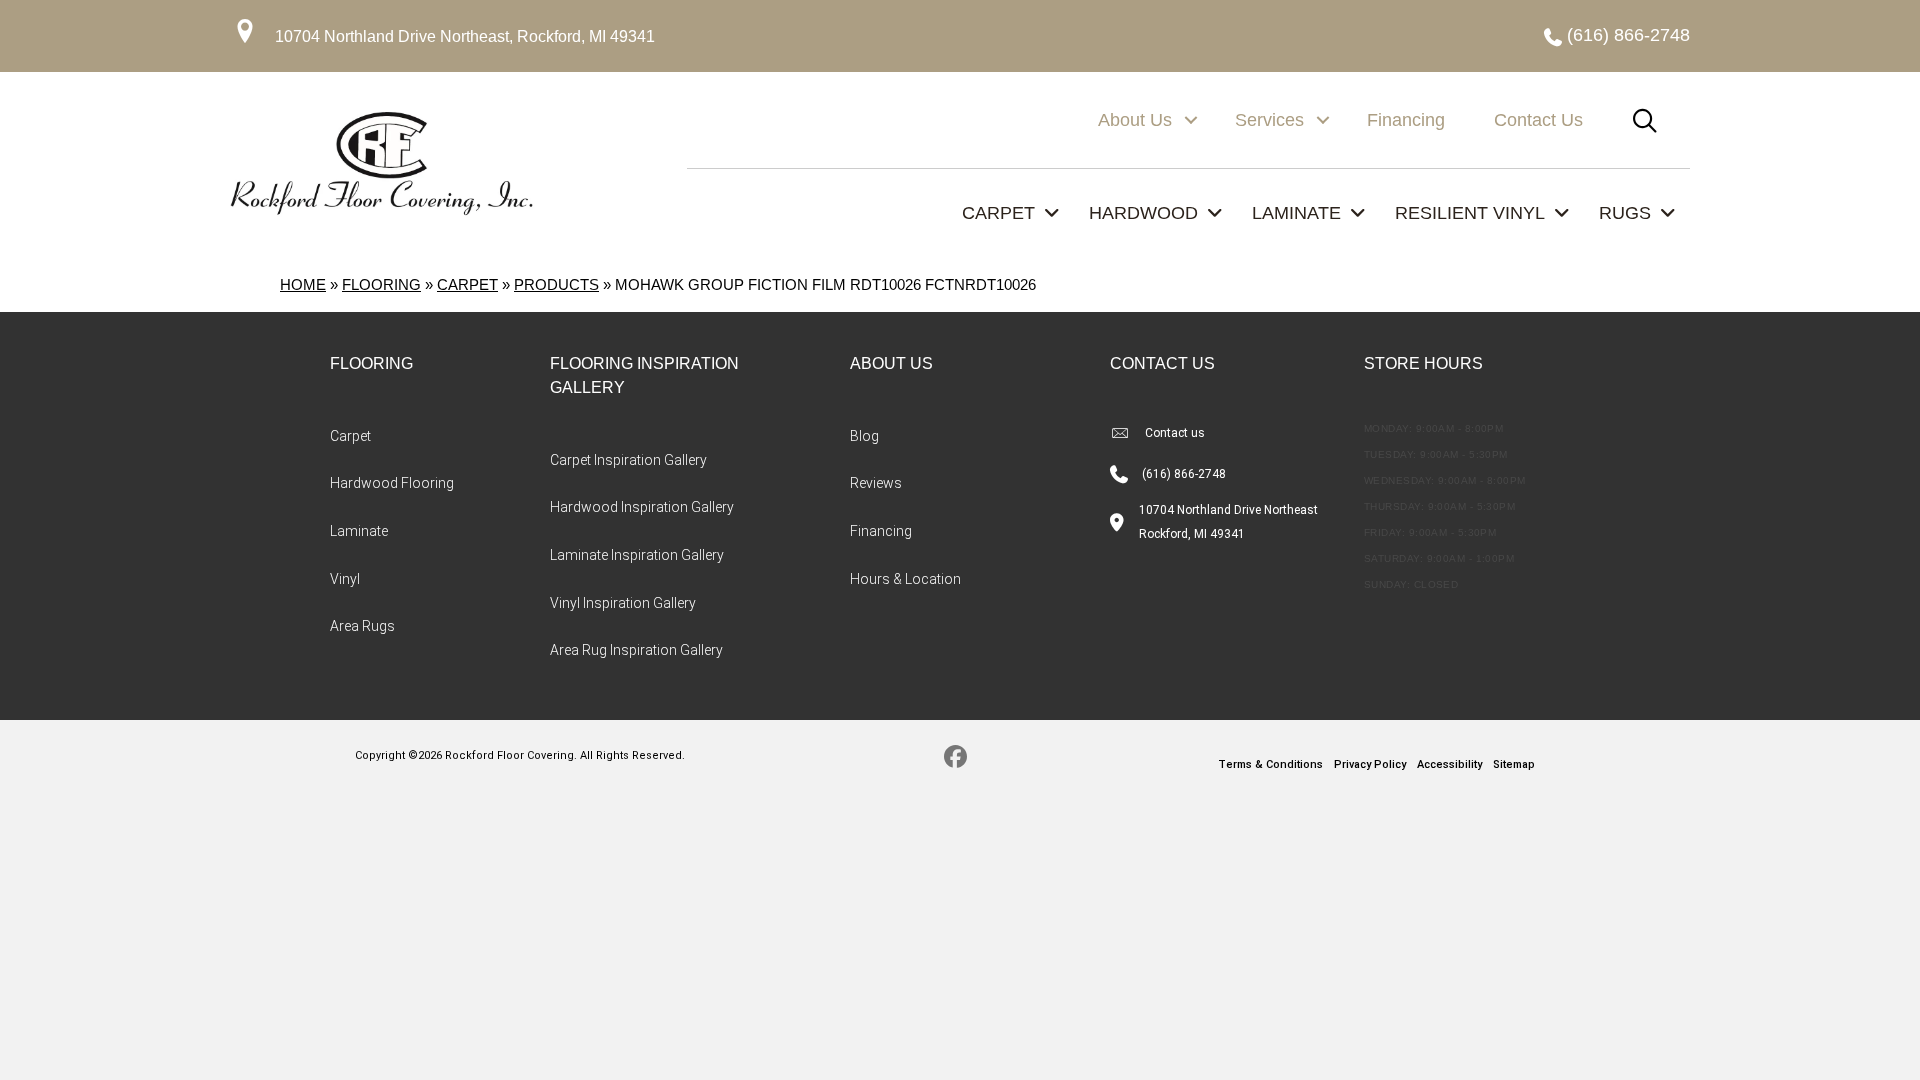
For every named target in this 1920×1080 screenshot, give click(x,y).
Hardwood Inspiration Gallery (642, 507)
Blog (864, 436)
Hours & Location (905, 579)
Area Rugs (362, 626)
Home (303, 284)
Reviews (876, 483)
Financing (1406, 120)
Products (556, 284)
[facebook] (955, 760)
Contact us (1175, 433)
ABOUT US (891, 363)
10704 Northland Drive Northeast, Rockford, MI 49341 (465, 36)
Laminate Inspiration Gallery (637, 555)
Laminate (359, 531)
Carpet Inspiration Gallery (628, 460)
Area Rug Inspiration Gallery (636, 650)
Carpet (467, 284)
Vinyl (345, 579)
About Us (1135, 120)
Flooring (381, 284)
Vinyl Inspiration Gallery (623, 603)
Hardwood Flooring (392, 483)
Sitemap (1514, 764)
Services (1269, 120)
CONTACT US (1162, 363)
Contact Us (1538, 120)
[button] (1191, 120)
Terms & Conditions (1270, 764)
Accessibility (1449, 764)
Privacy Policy (1370, 764)
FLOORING (371, 363)
